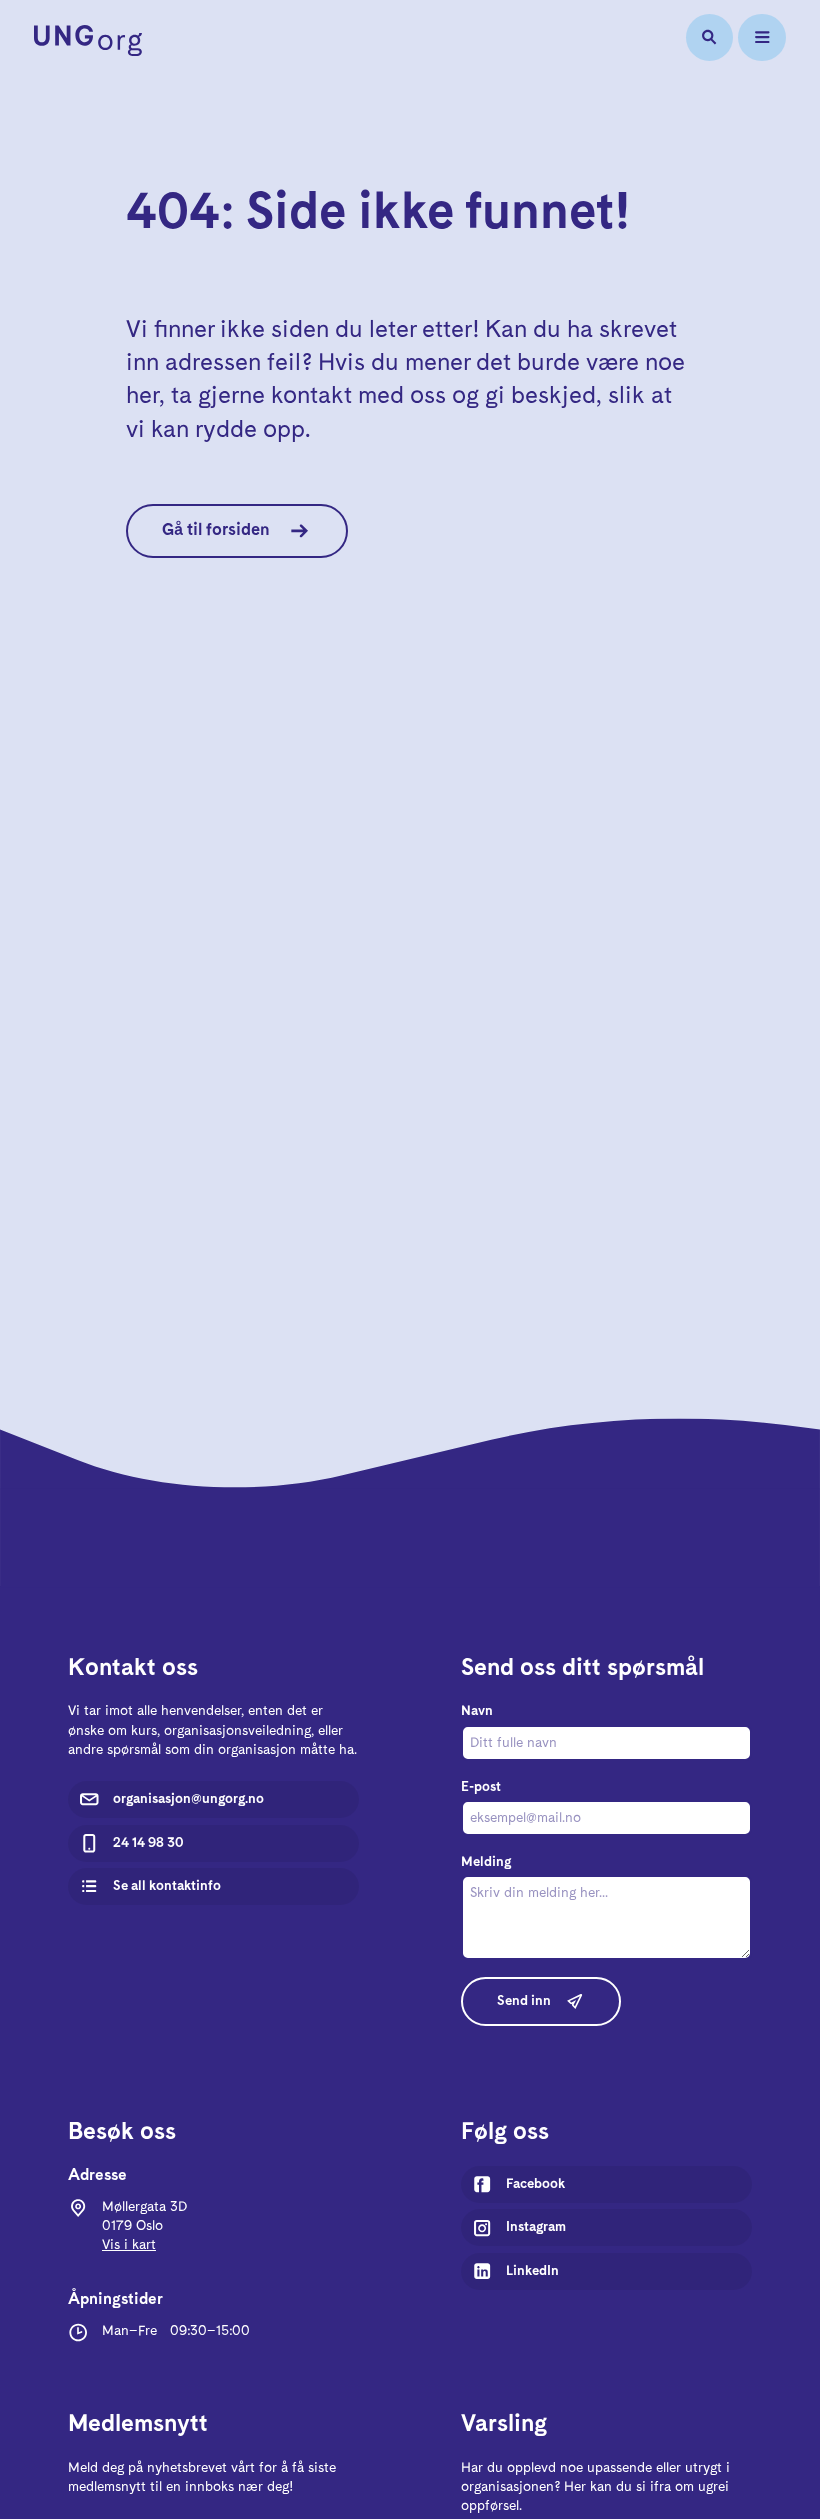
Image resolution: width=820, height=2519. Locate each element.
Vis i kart (129, 2245)
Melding (486, 1862)
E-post (481, 1787)
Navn (477, 1711)
